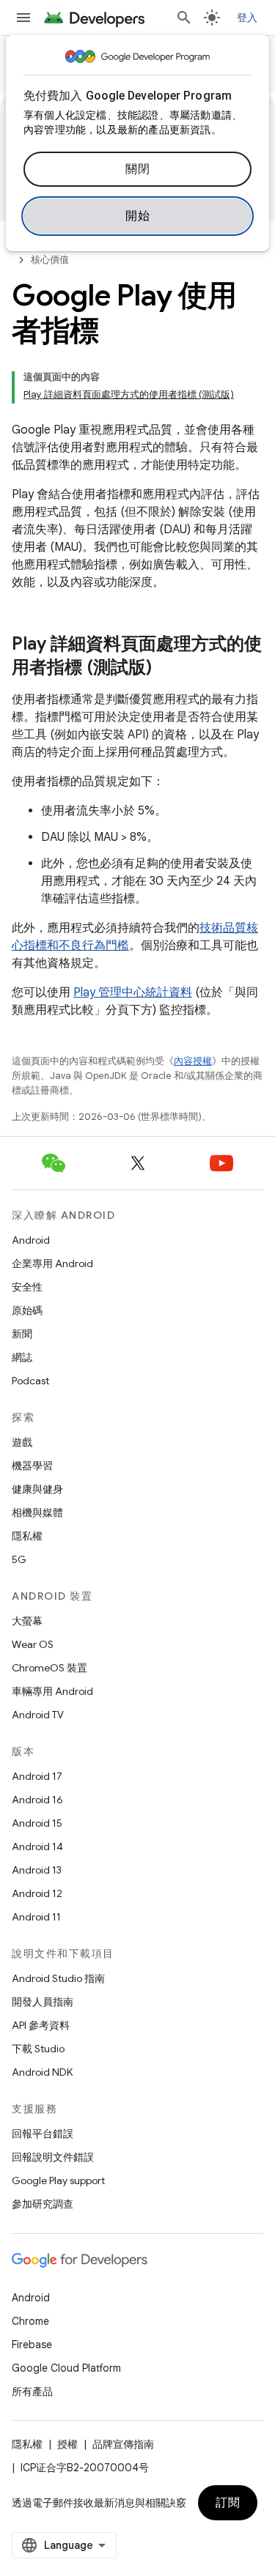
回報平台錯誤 (43, 2134)
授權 (67, 2444)
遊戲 (22, 1442)
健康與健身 (37, 1489)
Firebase (32, 2345)
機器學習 (32, 1466)
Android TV (38, 1715)
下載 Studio (38, 2049)
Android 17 (37, 1776)
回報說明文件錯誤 (53, 2157)
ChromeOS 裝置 (49, 1668)
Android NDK (42, 2072)
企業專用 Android (52, 1263)
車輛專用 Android (52, 1691)
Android (31, 1240)
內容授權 (193, 1061)
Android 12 (37, 1893)
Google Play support (58, 2180)
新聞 (22, 1334)
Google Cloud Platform (66, 2368)
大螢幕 (27, 1621)
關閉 (137, 169)
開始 (137, 216)
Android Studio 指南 (58, 1978)
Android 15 (37, 1823)
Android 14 (37, 1846)
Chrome (30, 2321)
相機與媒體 (37, 1512)
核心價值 (50, 260)
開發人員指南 (43, 2002)
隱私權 (27, 1536)
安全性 (27, 1287)
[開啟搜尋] (184, 18)
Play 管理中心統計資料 (133, 992)
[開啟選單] (23, 18)
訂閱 (228, 2503)
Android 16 (37, 1800)
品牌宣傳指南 (123, 2444)
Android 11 (36, 1917)
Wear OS (33, 1644)
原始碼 (27, 1310)
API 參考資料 (41, 2025)
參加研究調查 (43, 2204)
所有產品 (32, 2391)
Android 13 (37, 1870)
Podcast (30, 1381)
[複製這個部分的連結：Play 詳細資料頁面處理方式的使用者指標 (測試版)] (166, 669)
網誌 (22, 1357)
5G (19, 1559)
